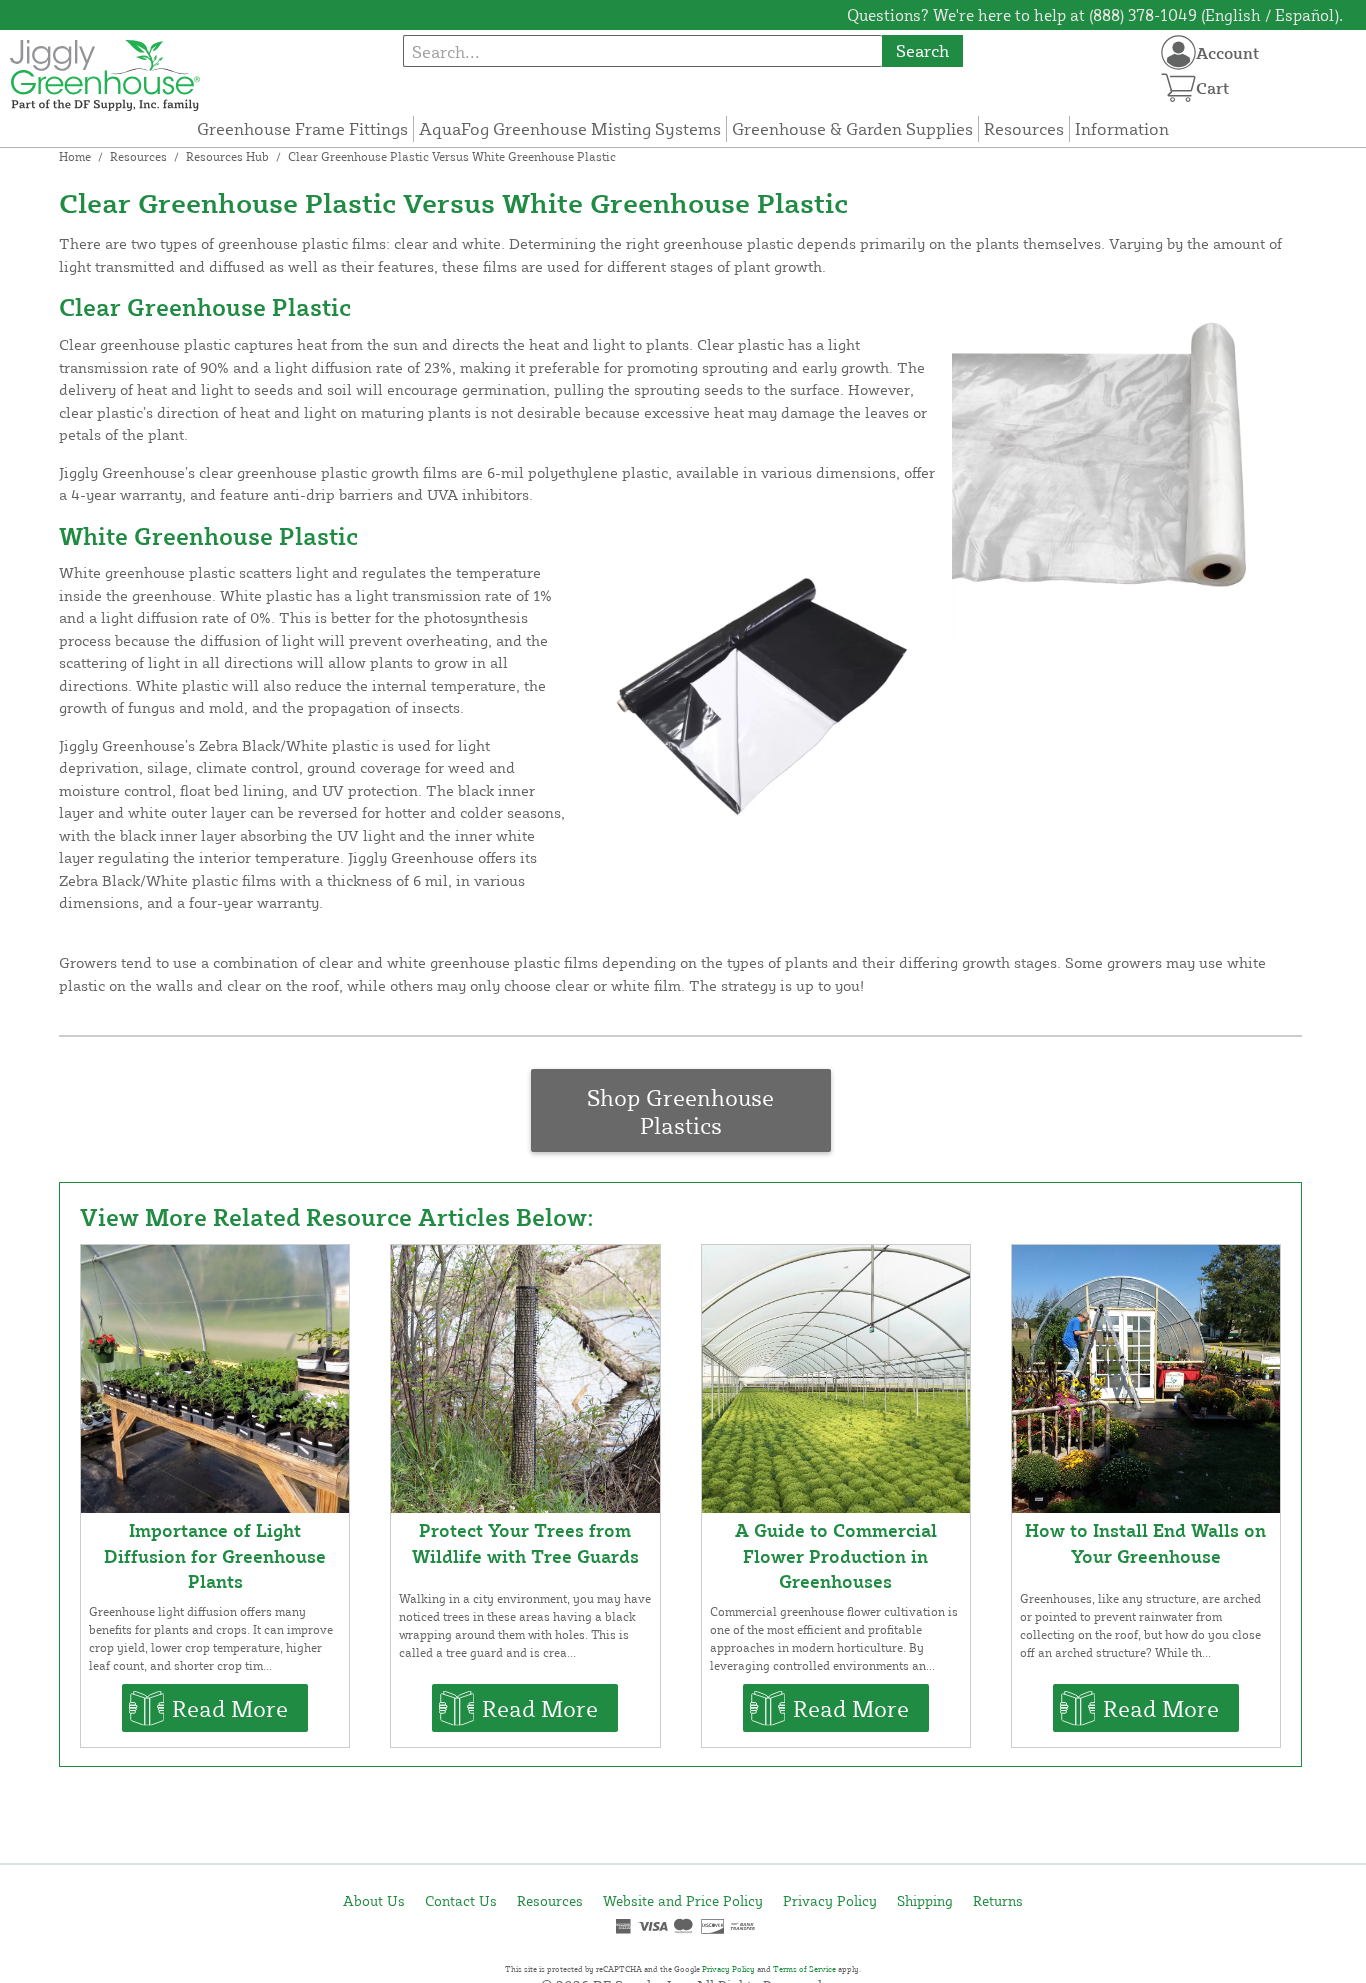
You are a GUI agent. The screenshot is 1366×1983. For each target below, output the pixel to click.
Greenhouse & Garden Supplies (852, 128)
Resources (1024, 128)
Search (922, 50)
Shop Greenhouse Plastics (680, 1111)
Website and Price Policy (683, 1900)
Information (1122, 128)
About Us (374, 1900)
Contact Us (461, 1900)
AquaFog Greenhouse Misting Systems (570, 128)
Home (75, 156)
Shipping (925, 1900)
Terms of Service (804, 1969)
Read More (230, 1708)
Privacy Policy (830, 1900)
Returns (998, 1900)
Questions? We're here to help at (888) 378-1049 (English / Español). (1095, 15)
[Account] (1178, 52)
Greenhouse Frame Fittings (302, 128)
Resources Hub (227, 156)
